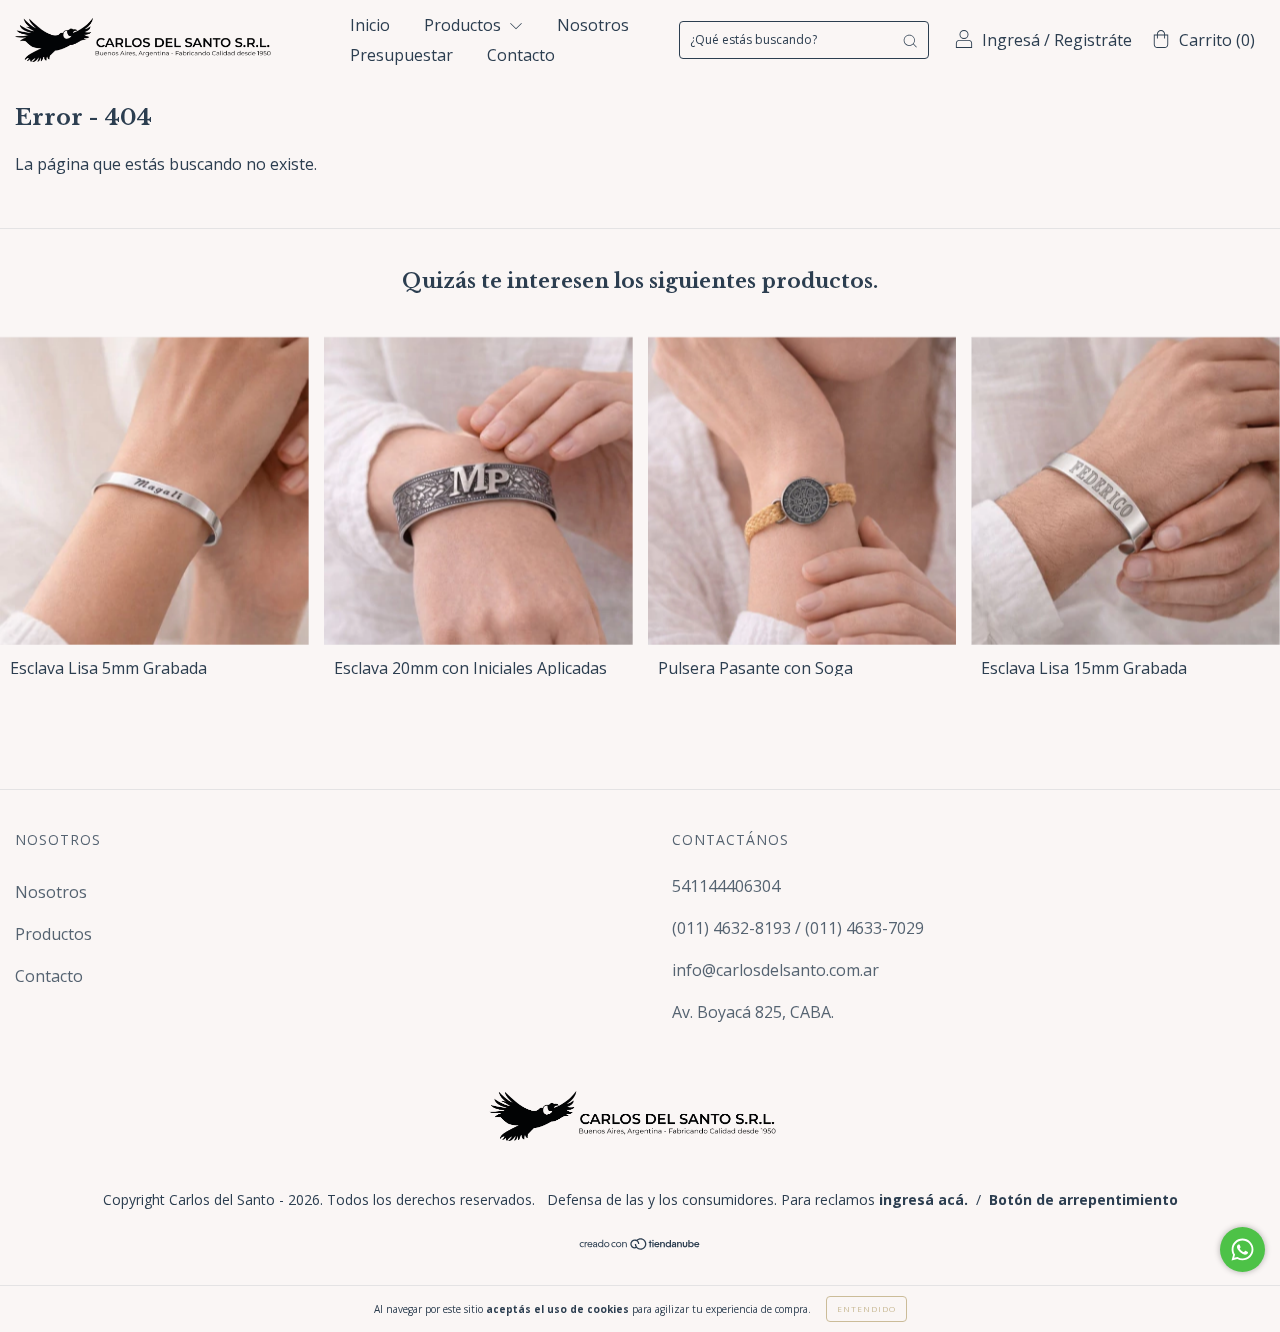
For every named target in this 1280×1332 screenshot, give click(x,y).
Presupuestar (401, 55)
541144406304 (726, 886)
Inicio (370, 25)
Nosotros (593, 25)
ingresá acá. (923, 1199)
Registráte (1093, 40)
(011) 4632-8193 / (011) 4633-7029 (798, 928)
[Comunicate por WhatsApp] (1242, 1249)
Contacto (521, 55)
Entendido (866, 1308)
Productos (464, 25)
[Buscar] (910, 40)
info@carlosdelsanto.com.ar (775, 970)
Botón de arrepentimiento (1083, 1199)
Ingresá (1011, 40)
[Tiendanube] (640, 1244)
